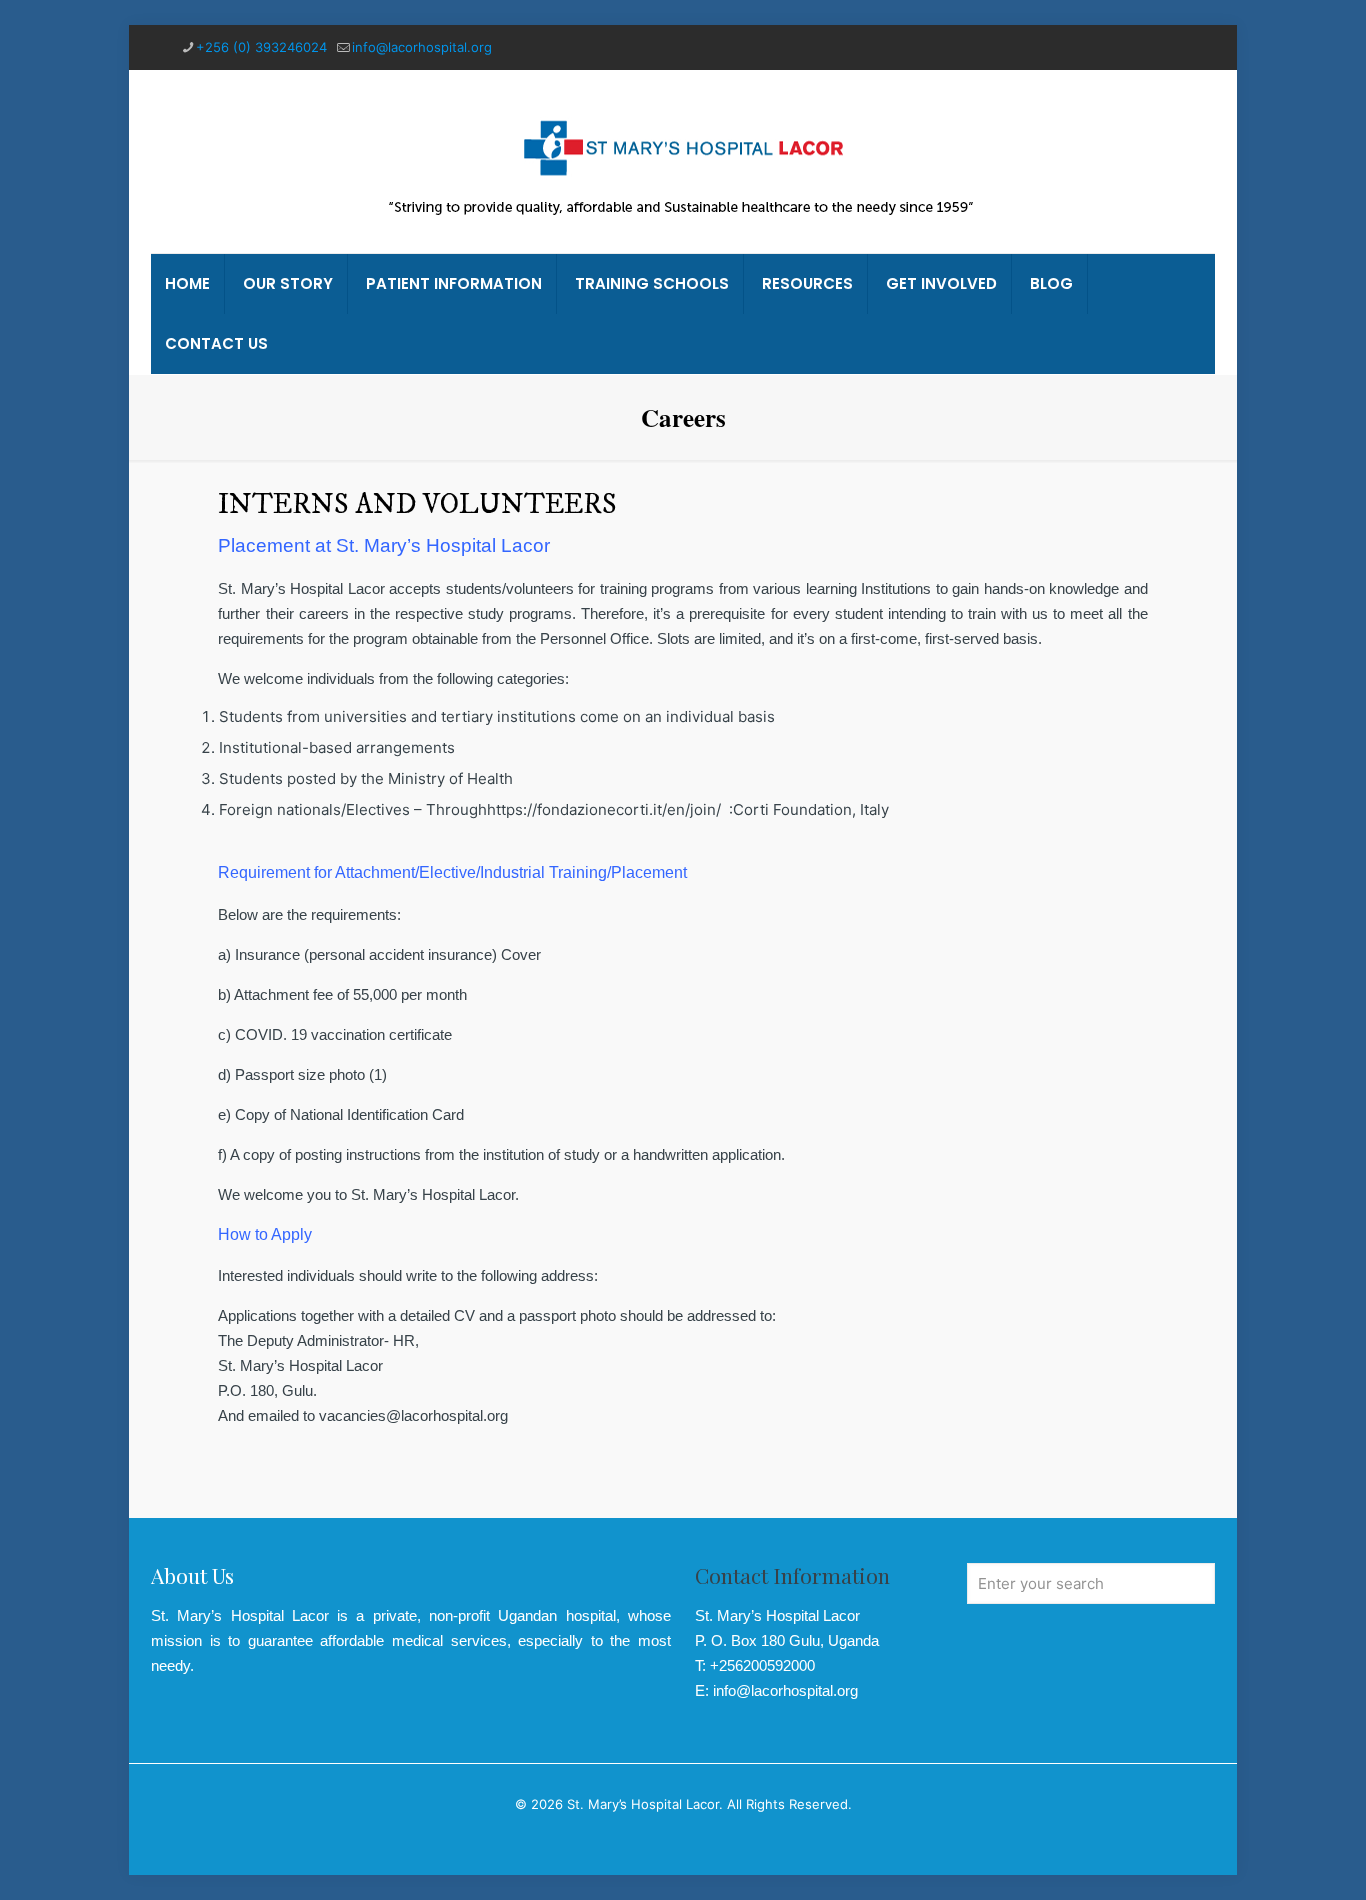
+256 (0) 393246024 (261, 47)
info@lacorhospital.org (422, 47)
